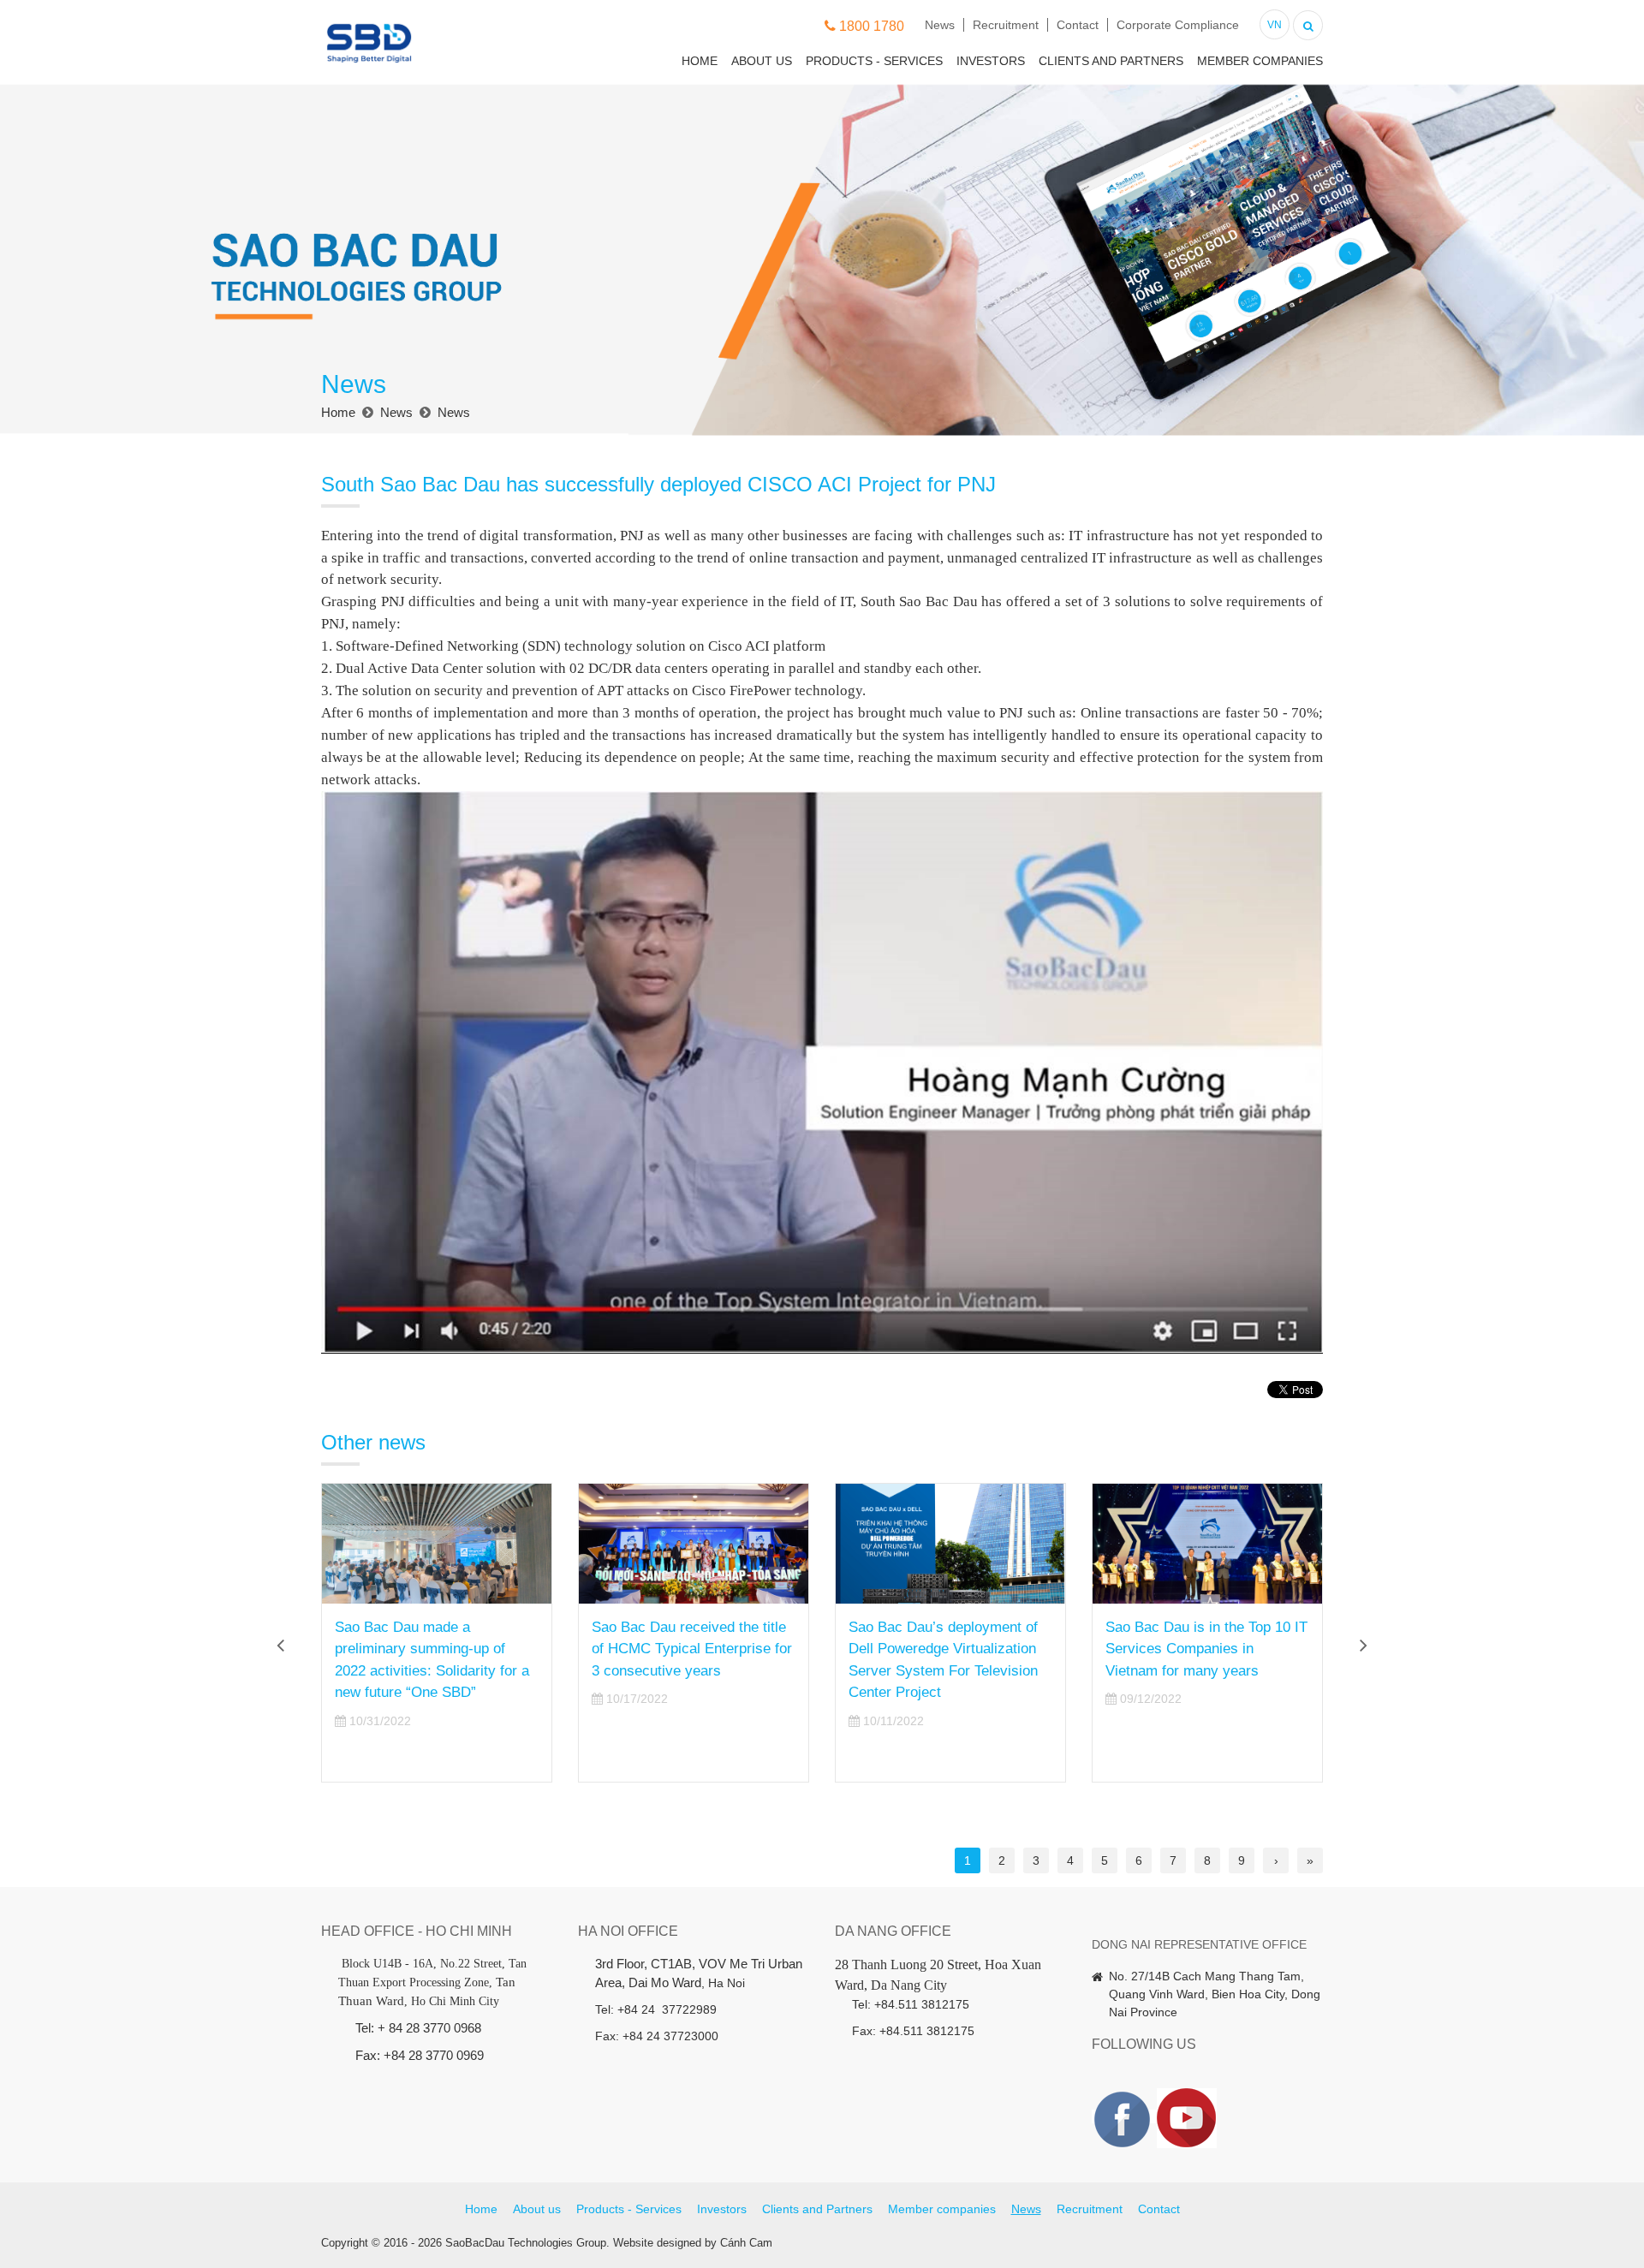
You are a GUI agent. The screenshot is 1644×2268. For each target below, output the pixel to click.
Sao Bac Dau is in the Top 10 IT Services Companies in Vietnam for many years (1206, 1649)
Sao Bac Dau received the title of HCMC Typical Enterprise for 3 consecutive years (692, 1649)
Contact (1078, 25)
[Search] (1308, 24)
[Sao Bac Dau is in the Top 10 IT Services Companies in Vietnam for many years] (1207, 1544)
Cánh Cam (746, 2243)
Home (700, 61)
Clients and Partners (1111, 61)
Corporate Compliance (1178, 25)
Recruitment (1006, 25)
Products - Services (874, 61)
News (940, 25)
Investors (991, 61)
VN (1275, 25)
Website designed (657, 2243)
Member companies (1260, 61)
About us (762, 61)
